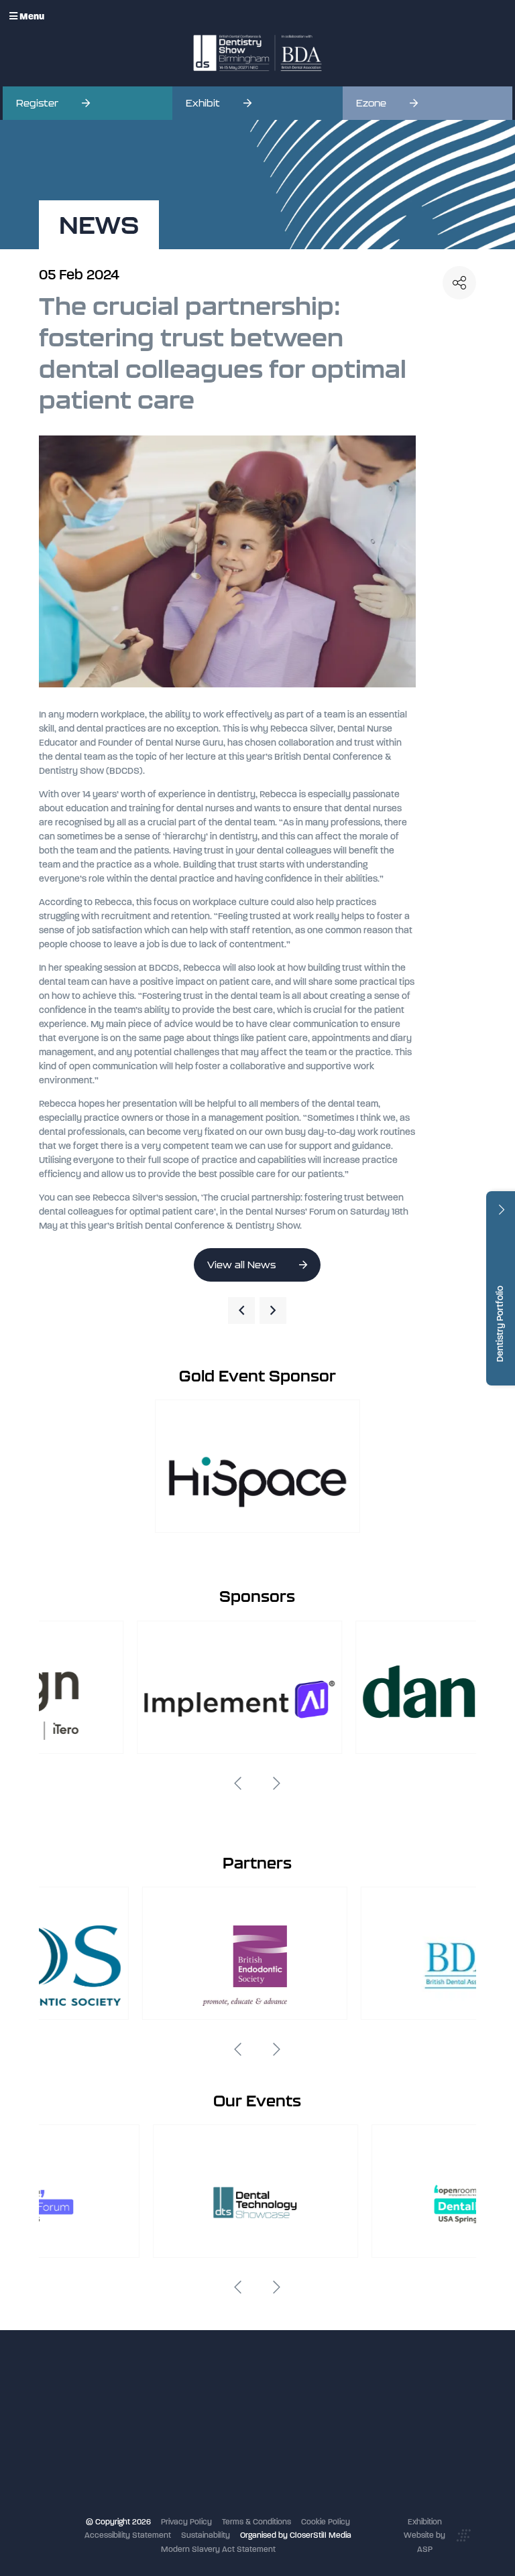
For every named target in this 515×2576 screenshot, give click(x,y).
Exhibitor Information (222, 2411)
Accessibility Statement (128, 2535)
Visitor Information (217, 2397)
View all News (241, 1265)
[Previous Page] (241, 1310)
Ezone (371, 103)
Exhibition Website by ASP (424, 2535)
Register (37, 103)
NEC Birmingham (362, 2408)
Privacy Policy (186, 2522)
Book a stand (208, 2438)
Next (277, 1783)
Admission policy (215, 2451)
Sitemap (199, 2506)
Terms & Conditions (256, 2522)
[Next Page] (273, 1310)
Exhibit (203, 103)
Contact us (205, 2479)
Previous (238, 1783)
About (195, 2493)
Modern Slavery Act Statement (218, 2549)
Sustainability (206, 2535)
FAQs (193, 2465)
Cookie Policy (326, 2522)
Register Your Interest (223, 2425)
